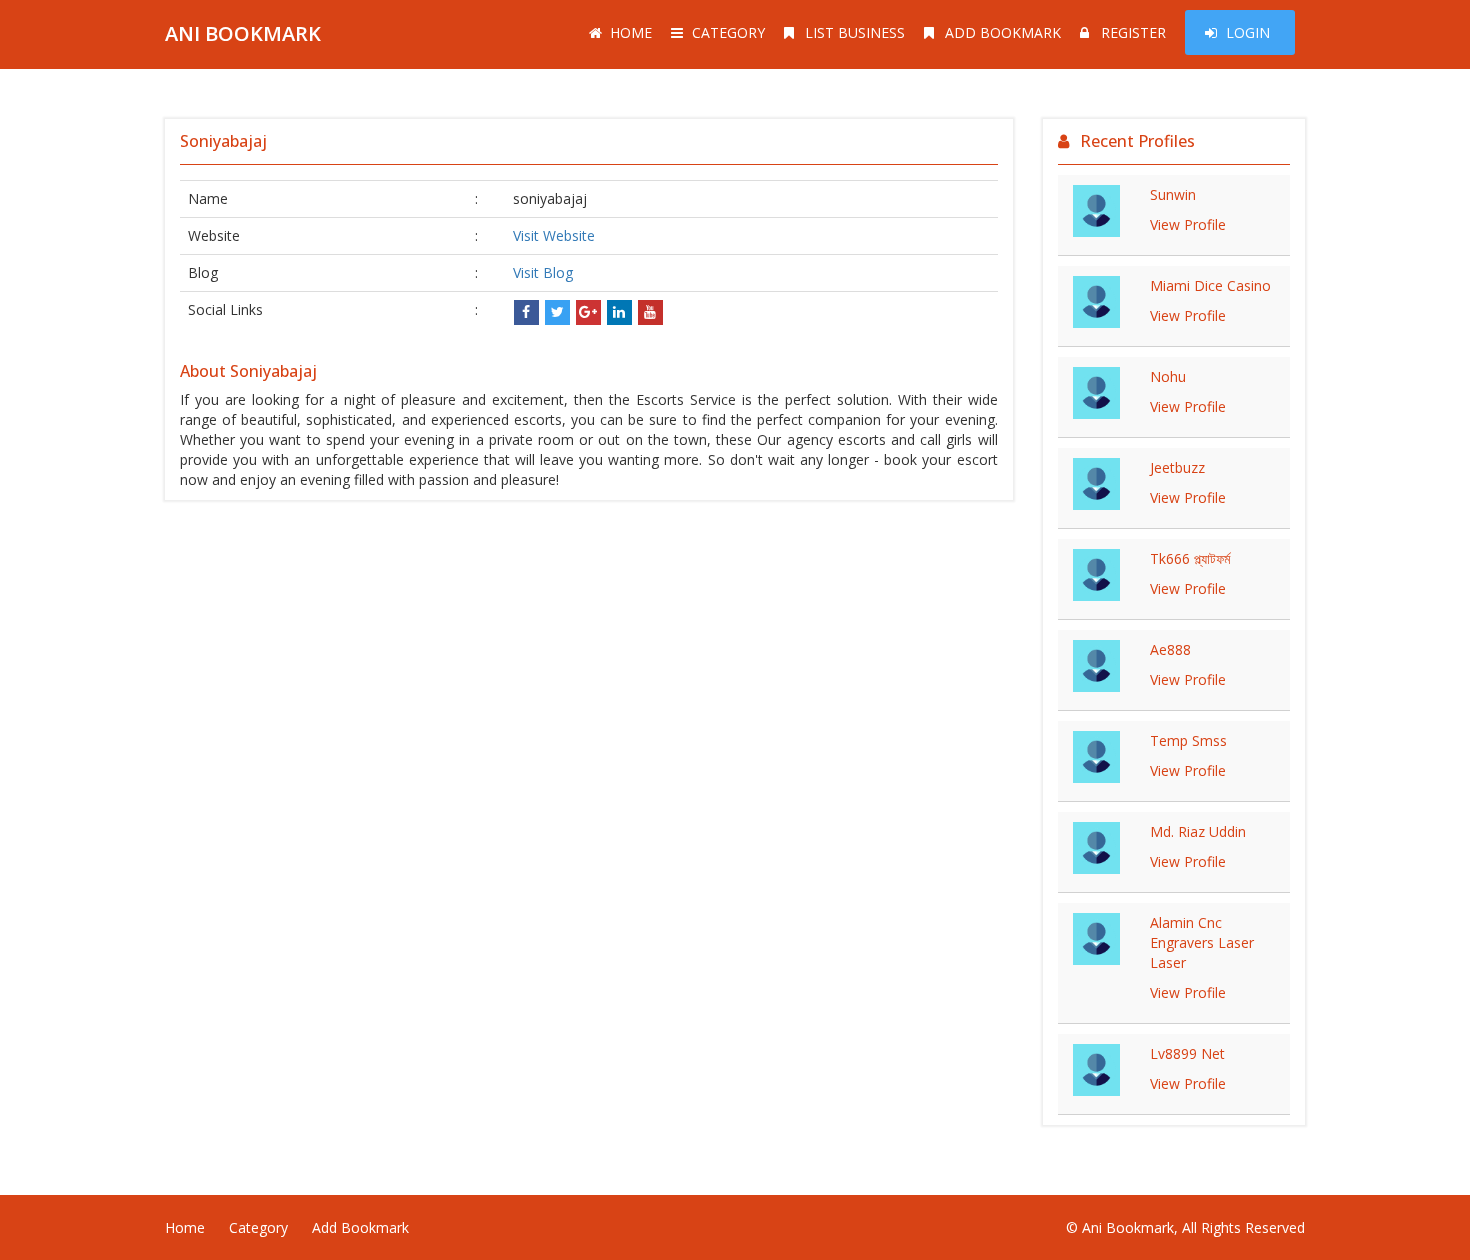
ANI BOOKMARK (243, 33)
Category (728, 32)
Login (1248, 32)
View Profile (1188, 224)
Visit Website (554, 235)
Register (1133, 32)
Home (631, 32)
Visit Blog (543, 272)
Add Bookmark (1003, 32)
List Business (855, 32)
